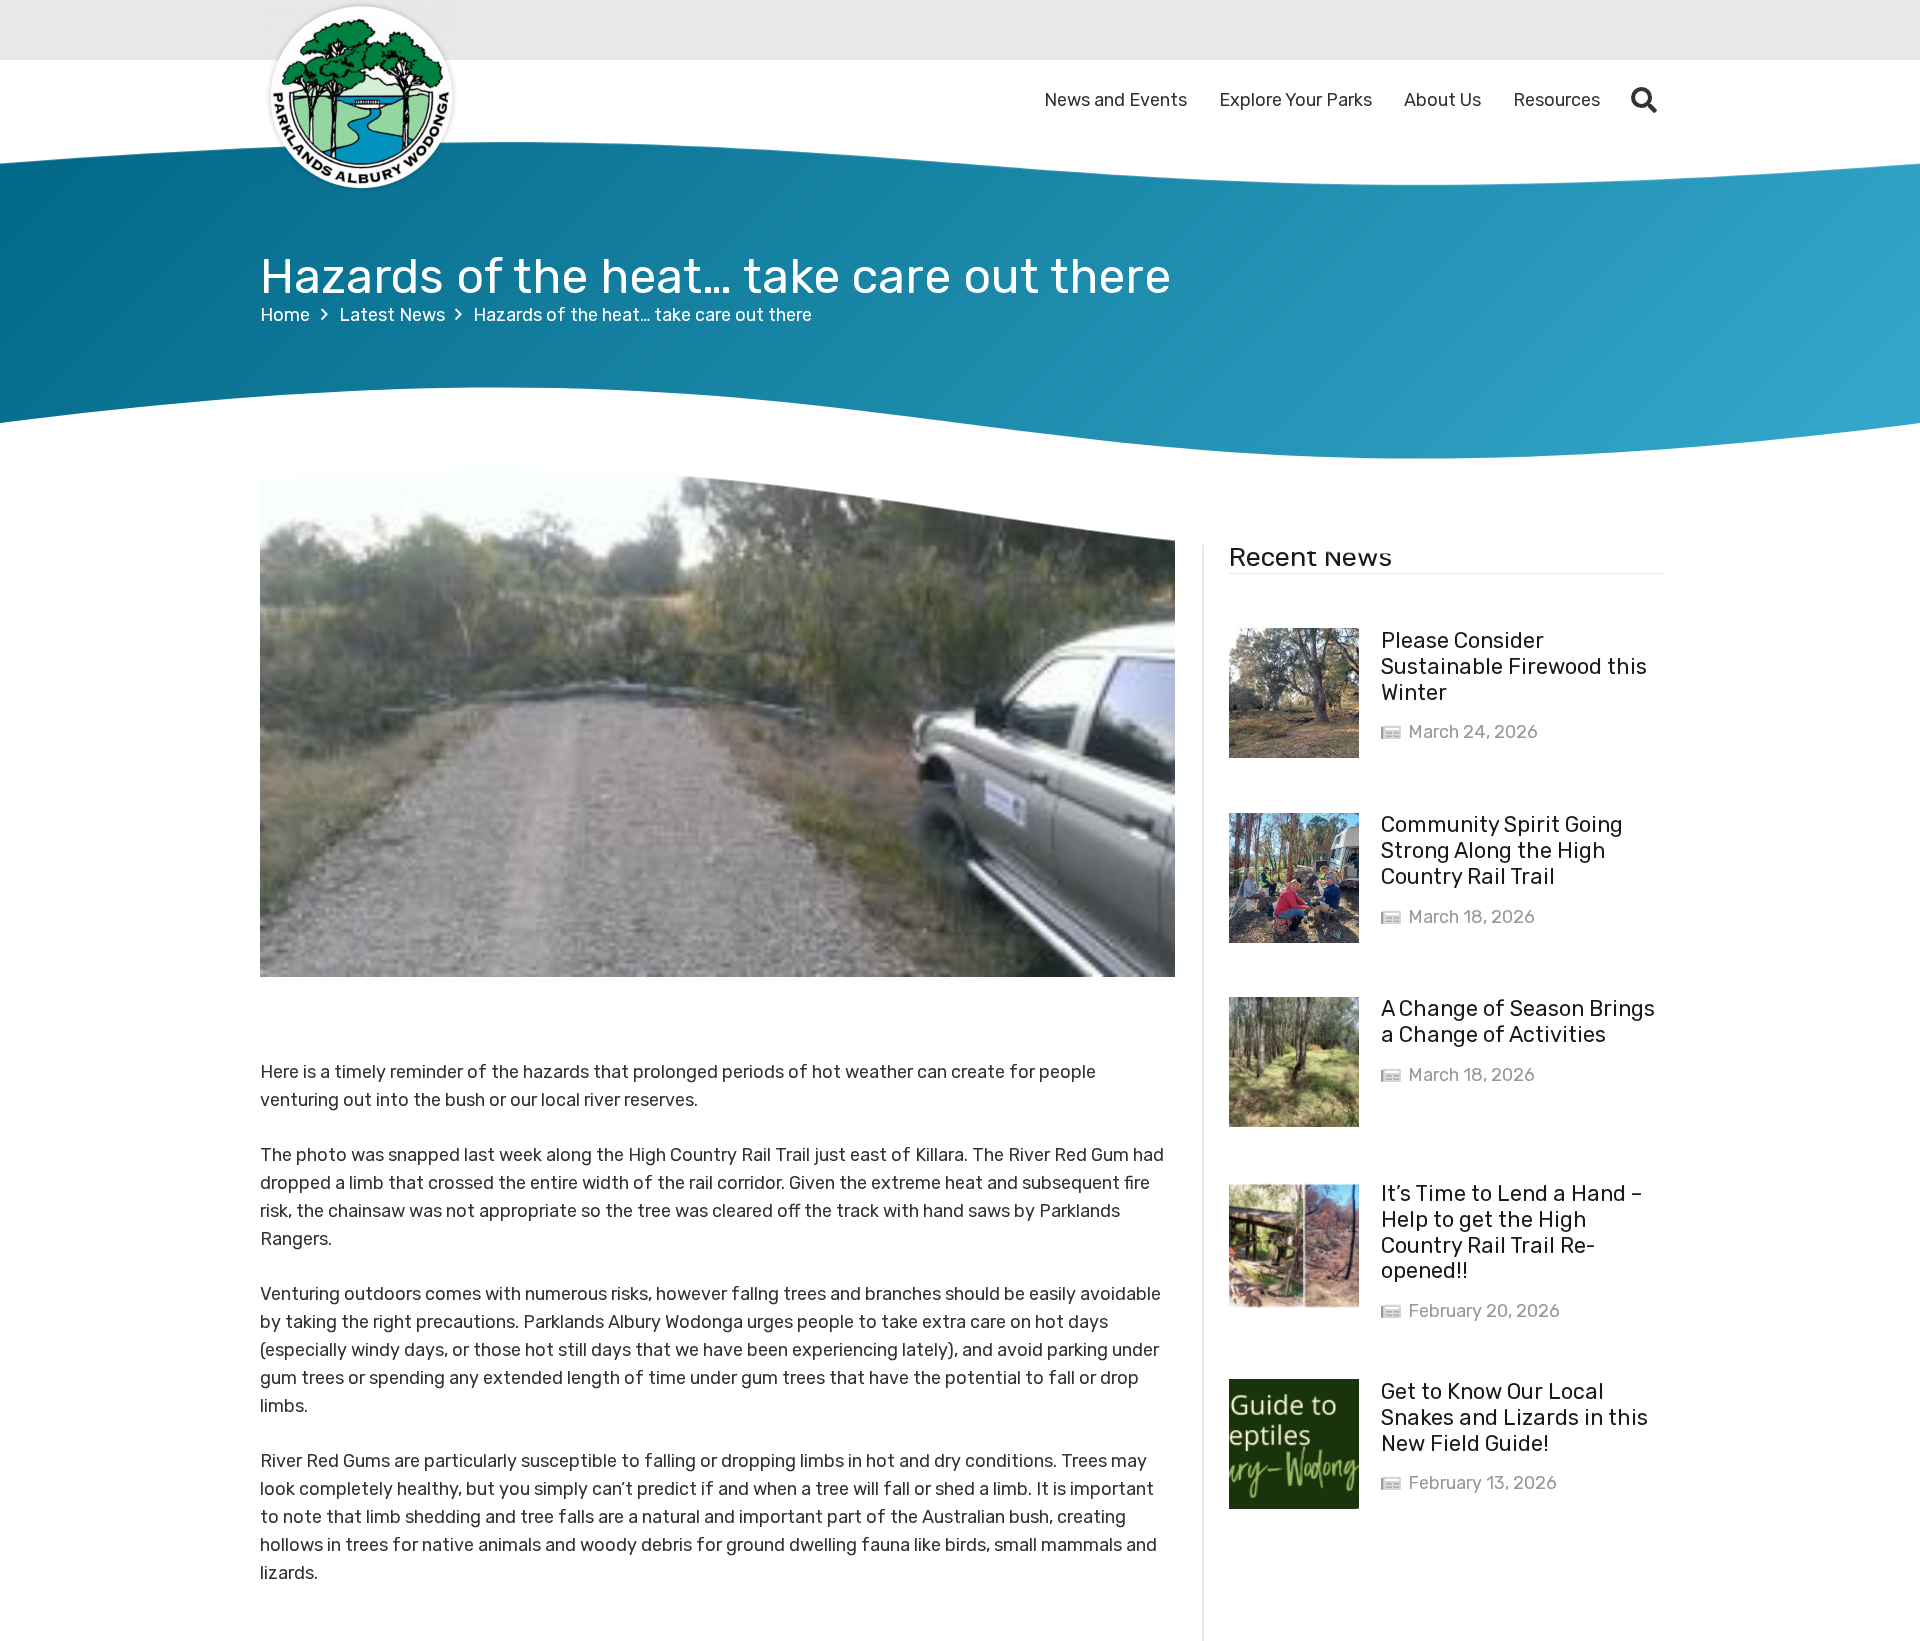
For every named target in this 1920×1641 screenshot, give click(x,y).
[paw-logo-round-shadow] (360, 100)
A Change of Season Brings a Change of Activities (1518, 1022)
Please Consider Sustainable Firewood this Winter (1514, 666)
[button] (1644, 100)
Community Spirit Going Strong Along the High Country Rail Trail (1502, 851)
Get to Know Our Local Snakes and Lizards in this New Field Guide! (1514, 1417)
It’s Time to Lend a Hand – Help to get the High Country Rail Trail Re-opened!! (1511, 1232)
